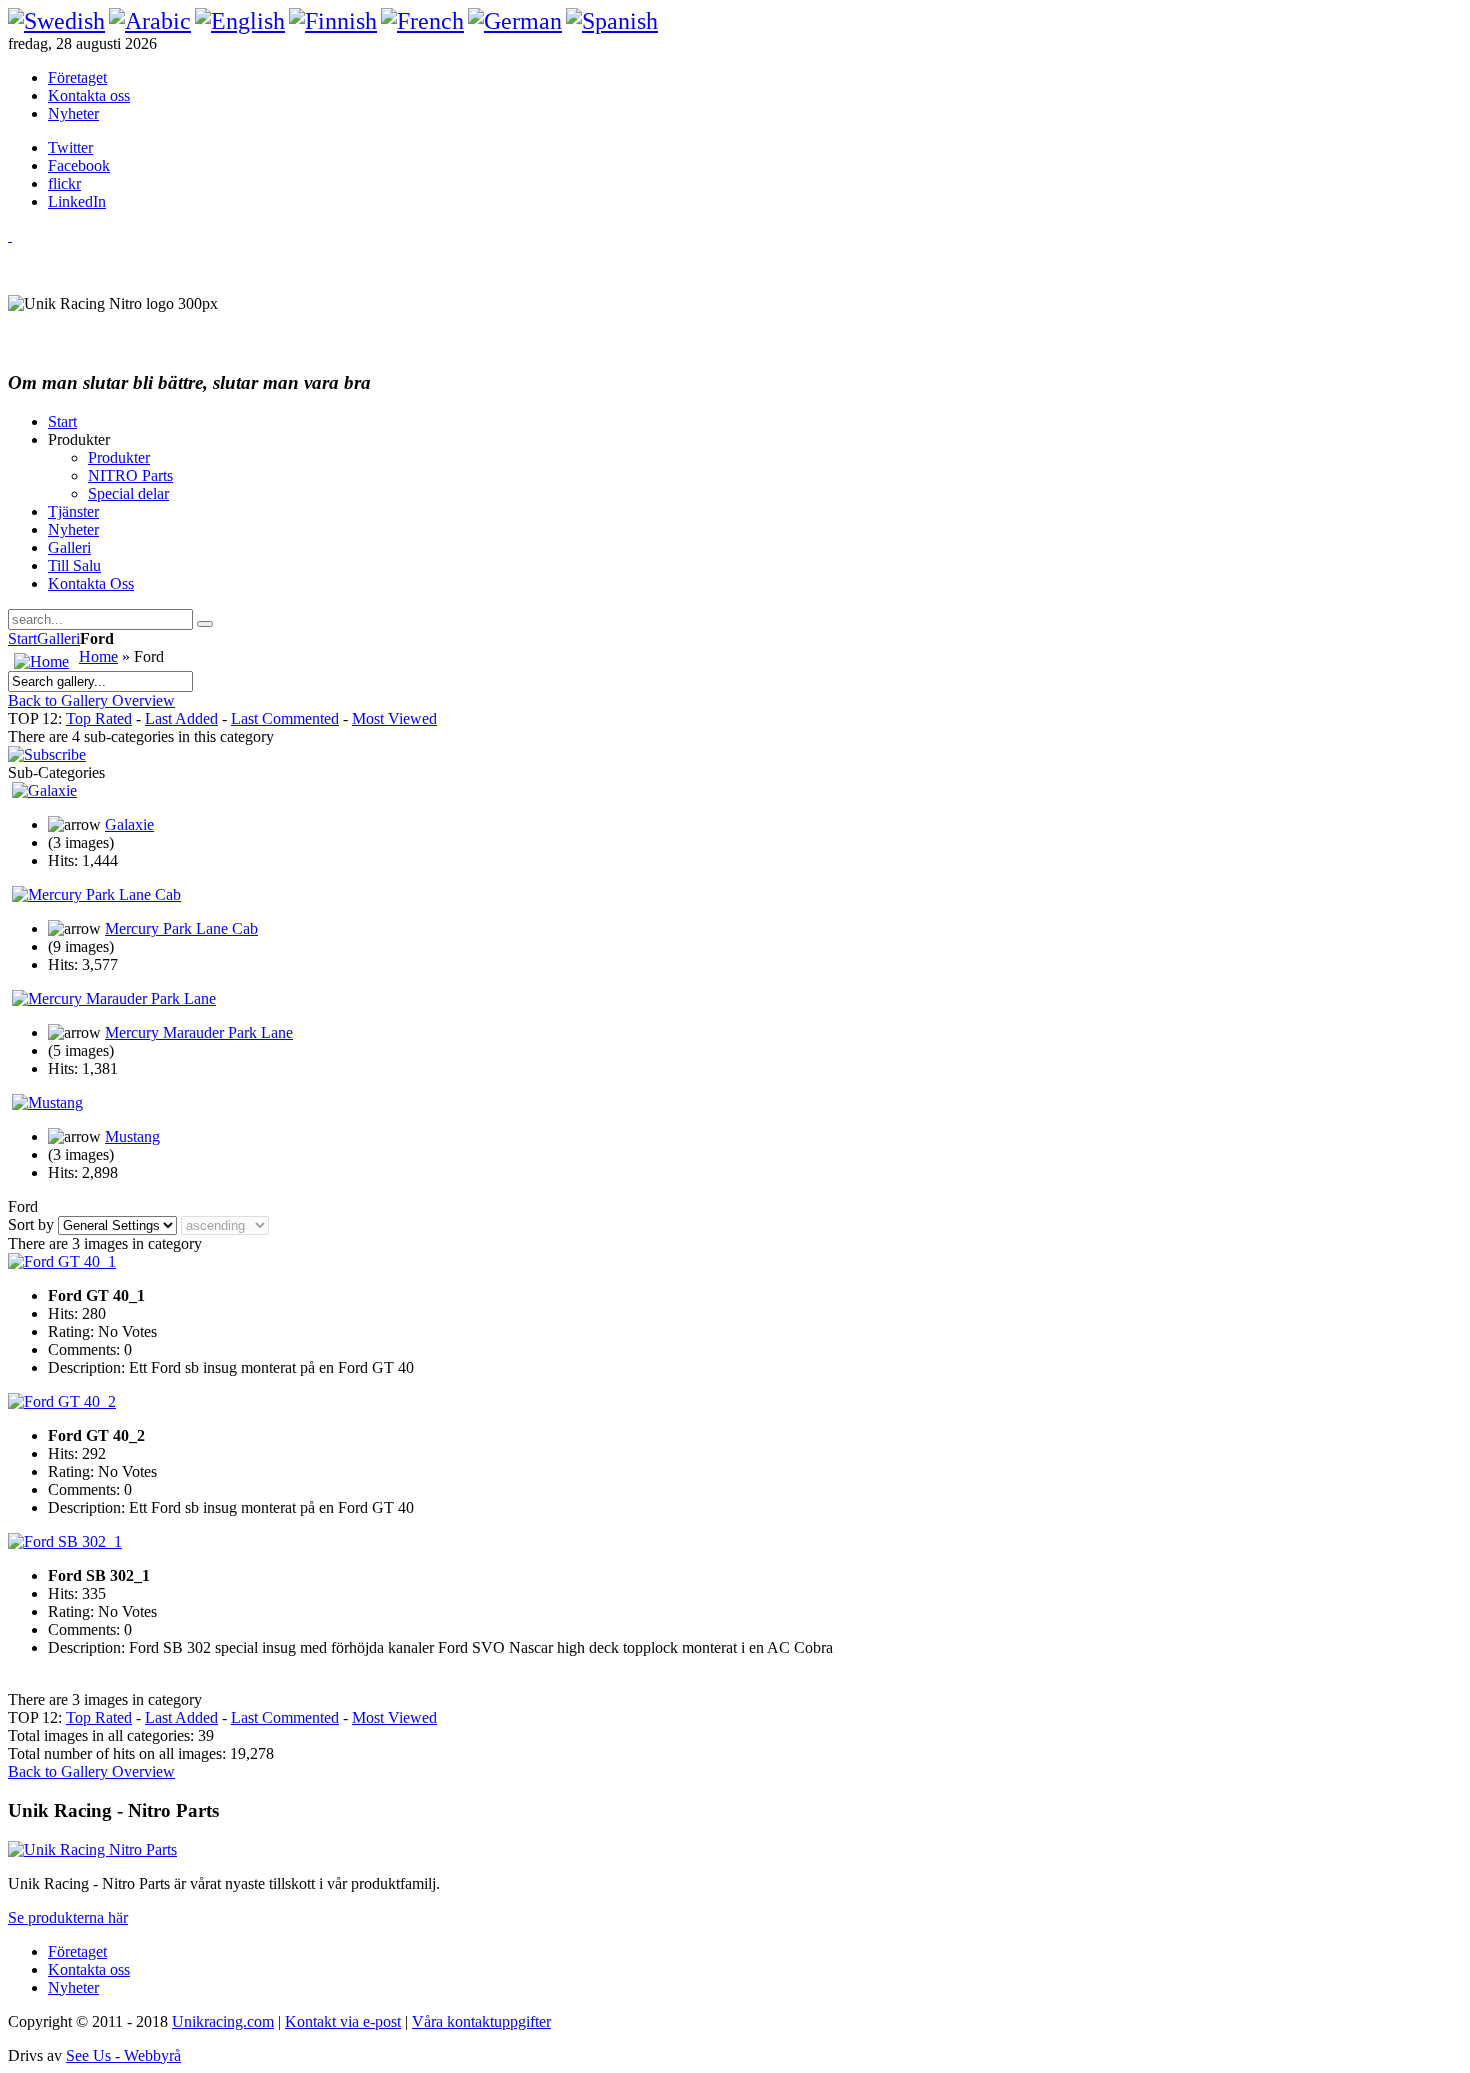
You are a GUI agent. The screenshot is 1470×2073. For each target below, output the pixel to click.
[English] (240, 21)
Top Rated (99, 718)
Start (22, 638)
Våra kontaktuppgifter (481, 2021)
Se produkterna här (68, 1917)
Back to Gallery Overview (91, 700)
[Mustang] (47, 1102)
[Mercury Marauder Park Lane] (114, 998)
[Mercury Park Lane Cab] (96, 894)
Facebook (79, 165)
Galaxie (129, 824)
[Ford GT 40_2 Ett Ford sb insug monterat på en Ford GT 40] (62, 1401)
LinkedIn (77, 201)
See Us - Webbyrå (123, 2055)
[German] (515, 21)
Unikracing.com (223, 2021)
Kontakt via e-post (343, 2021)
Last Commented (285, 718)
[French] (422, 21)
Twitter (70, 147)
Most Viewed (394, 718)
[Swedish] (56, 21)
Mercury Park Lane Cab (181, 928)
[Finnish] (333, 21)
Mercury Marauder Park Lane (199, 1032)
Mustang (132, 1136)
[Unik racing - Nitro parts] (92, 1849)
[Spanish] (612, 21)
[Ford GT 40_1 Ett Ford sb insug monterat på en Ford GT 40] (62, 1261)
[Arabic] (150, 21)
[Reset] (205, 624)
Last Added (181, 718)
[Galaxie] (44, 790)
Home (98, 656)
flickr (64, 183)
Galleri (58, 638)
